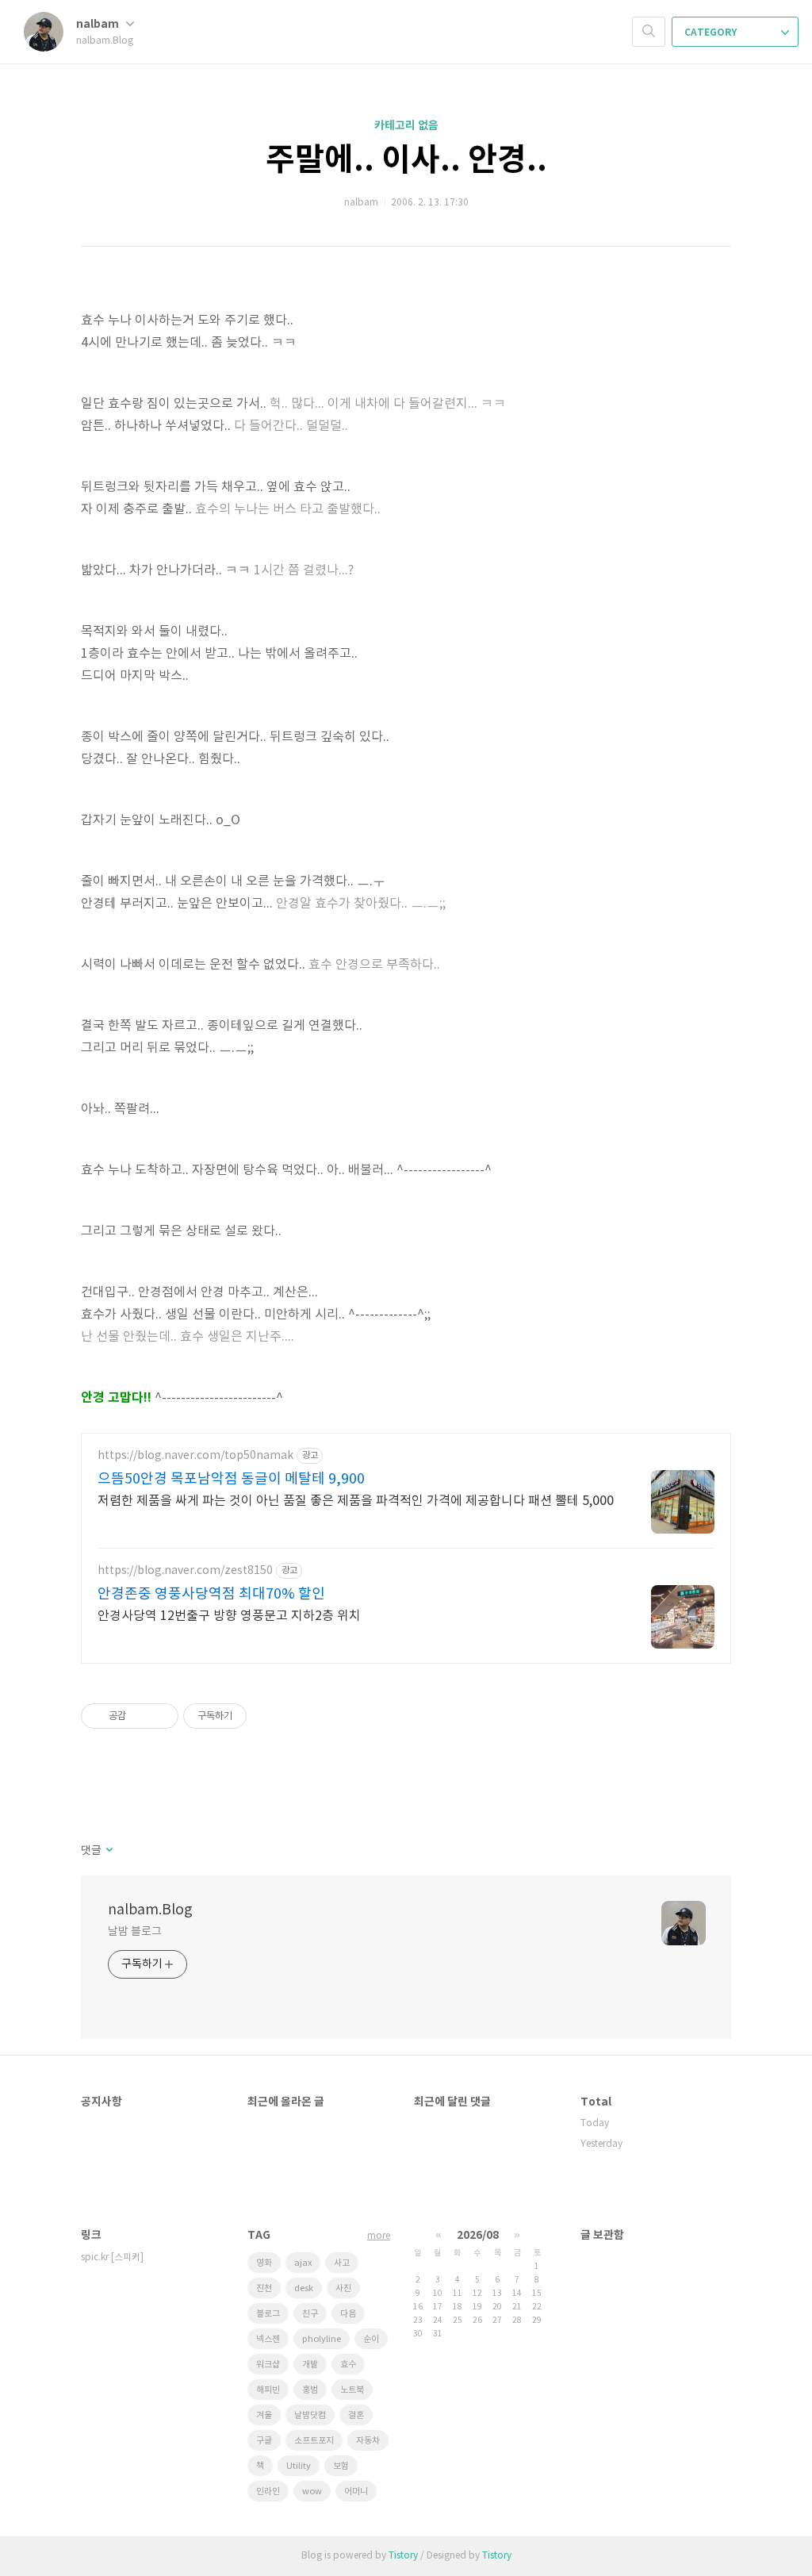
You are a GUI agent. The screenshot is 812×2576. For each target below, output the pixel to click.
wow (312, 2492)
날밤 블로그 (134, 1932)
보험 (341, 2466)
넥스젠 (268, 2339)
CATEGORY (712, 33)
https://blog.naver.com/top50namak (195, 1456)
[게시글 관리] (161, 1716)
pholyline (322, 2339)
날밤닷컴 (310, 2415)
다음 (348, 2314)
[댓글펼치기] (108, 1851)
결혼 (356, 2415)
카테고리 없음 (406, 126)
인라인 (268, 2492)
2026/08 (478, 2235)
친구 (310, 2314)
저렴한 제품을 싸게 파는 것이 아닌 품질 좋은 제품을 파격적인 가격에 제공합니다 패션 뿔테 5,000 (356, 1501)
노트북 (352, 2390)
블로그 (268, 2314)
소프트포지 (314, 2441)
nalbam (99, 24)
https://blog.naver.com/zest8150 (185, 1571)
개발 (310, 2365)
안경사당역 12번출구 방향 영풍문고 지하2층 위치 (229, 1616)
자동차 (368, 2441)
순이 (371, 2339)
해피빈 (268, 2390)
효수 (348, 2365)
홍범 (310, 2390)
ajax (303, 2263)
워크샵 (268, 2365)
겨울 (264, 2415)
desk (304, 2288)
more (379, 2236)
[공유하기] (141, 1716)
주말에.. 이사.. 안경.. (406, 160)
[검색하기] (649, 32)
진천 (264, 2288)
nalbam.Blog (150, 1910)
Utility (299, 2466)
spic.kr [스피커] (112, 2257)
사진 (343, 2288)
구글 (264, 2441)
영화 (264, 2263)
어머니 (356, 2492)
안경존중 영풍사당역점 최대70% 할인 (211, 1594)
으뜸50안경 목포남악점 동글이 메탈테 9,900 (231, 1479)
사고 (342, 2263)
